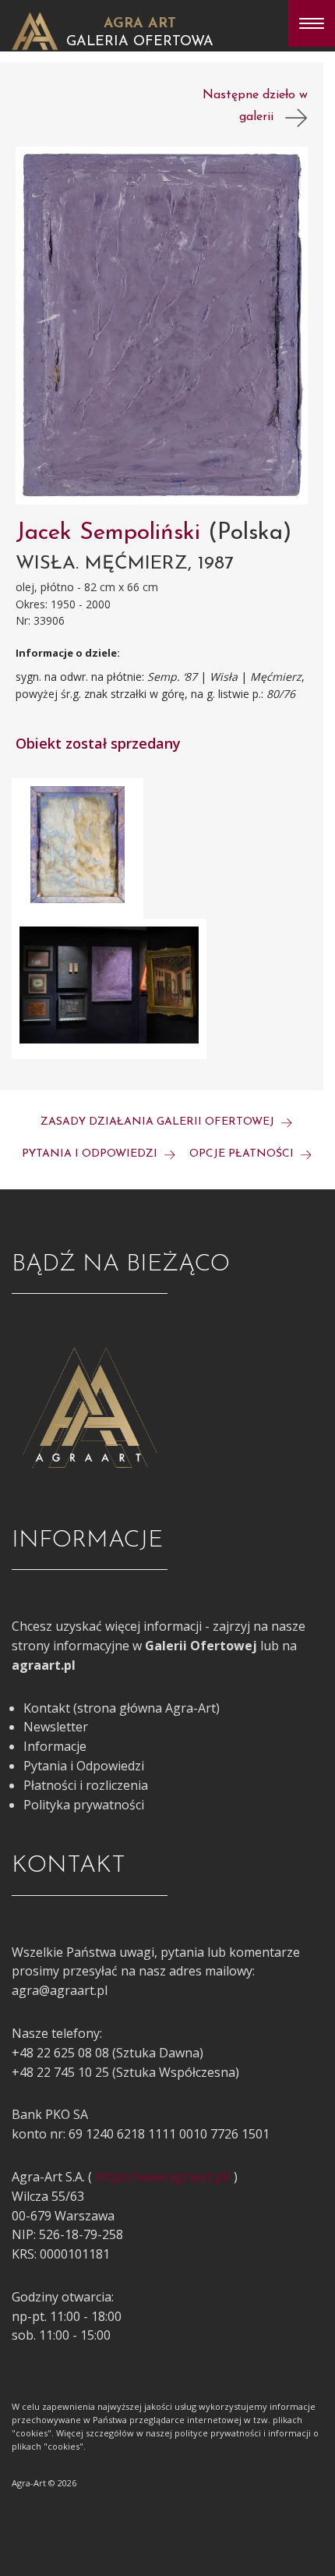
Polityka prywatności (84, 1805)
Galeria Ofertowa (140, 42)
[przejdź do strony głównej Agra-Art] (35, 30)
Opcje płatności (243, 1154)
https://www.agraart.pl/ (163, 2177)
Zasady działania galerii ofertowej (159, 1122)
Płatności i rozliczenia (86, 1785)
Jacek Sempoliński (112, 533)
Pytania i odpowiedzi (91, 1154)
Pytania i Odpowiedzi (84, 1766)
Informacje (55, 1746)
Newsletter (56, 1727)
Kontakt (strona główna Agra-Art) (122, 1708)
